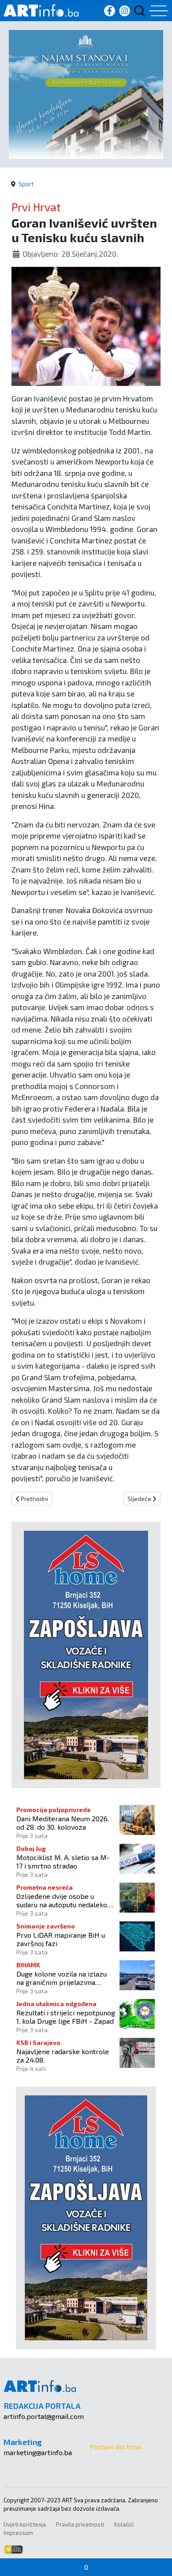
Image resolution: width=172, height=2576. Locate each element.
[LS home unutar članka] (86, 1654)
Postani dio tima (115, 2447)
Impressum (18, 2533)
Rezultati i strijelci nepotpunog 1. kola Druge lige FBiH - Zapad (66, 2017)
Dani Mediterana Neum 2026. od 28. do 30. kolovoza (63, 1823)
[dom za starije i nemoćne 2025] (86, 93)
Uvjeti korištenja (25, 2524)
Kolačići (124, 2524)
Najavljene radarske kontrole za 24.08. (63, 2056)
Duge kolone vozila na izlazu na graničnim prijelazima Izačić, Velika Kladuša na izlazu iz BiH (65, 1978)
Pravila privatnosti (80, 2524)
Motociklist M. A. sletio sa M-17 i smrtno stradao (63, 1861)
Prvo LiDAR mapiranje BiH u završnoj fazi (61, 1939)
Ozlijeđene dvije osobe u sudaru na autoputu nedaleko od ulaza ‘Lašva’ (62, 1900)
